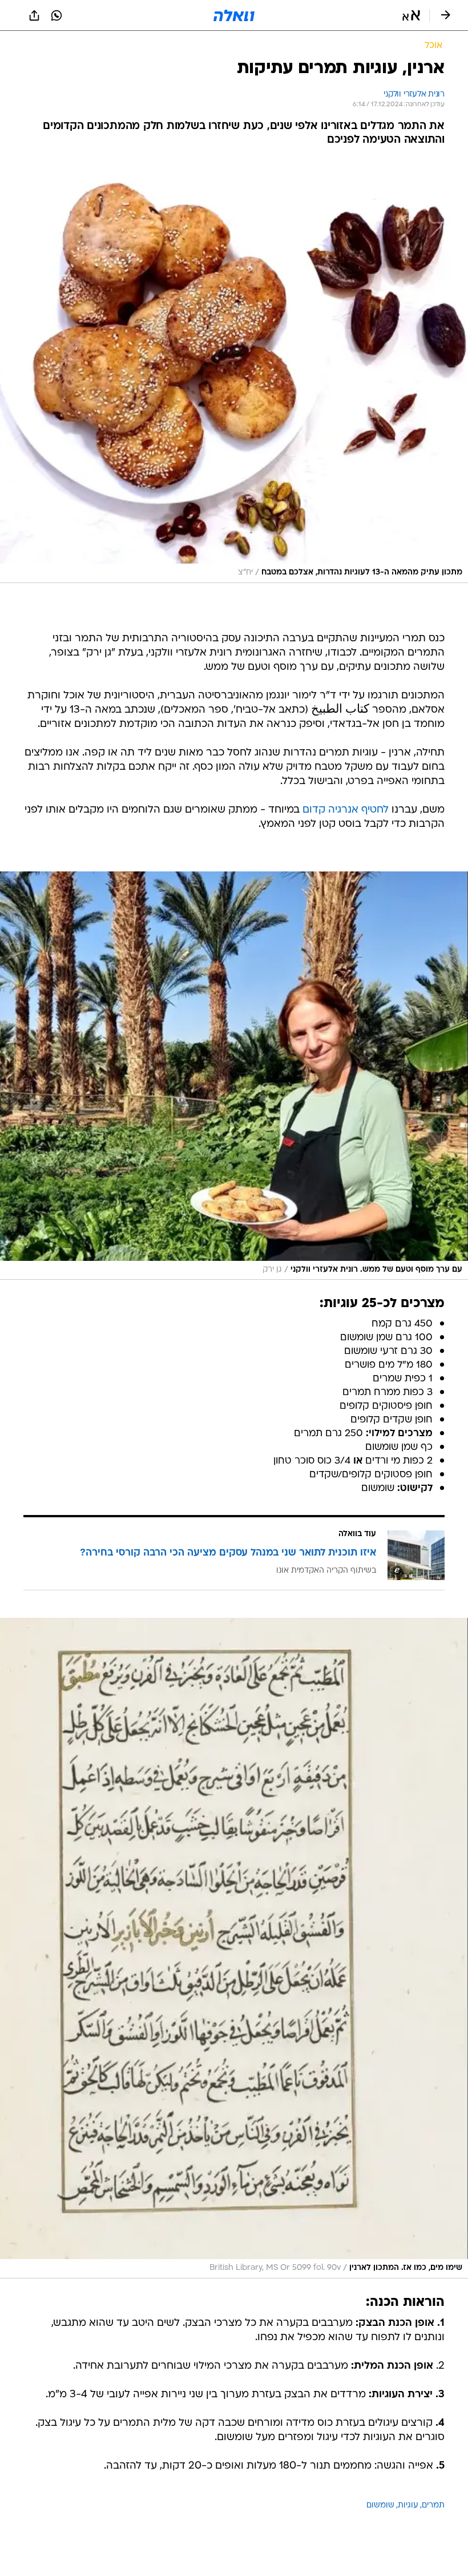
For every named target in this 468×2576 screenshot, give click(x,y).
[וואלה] (234, 15)
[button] (411, 15)
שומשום (380, 2505)
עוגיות (408, 2505)
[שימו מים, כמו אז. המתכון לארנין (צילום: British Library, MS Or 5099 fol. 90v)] (234, 1948)
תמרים (433, 2505)
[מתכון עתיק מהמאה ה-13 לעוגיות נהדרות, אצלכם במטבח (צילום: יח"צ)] (234, 371)
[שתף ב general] (34, 15)
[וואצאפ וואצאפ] (57, 15)
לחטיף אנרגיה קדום (346, 810)
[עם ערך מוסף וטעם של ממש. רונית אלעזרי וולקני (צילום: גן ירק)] (234, 1076)
